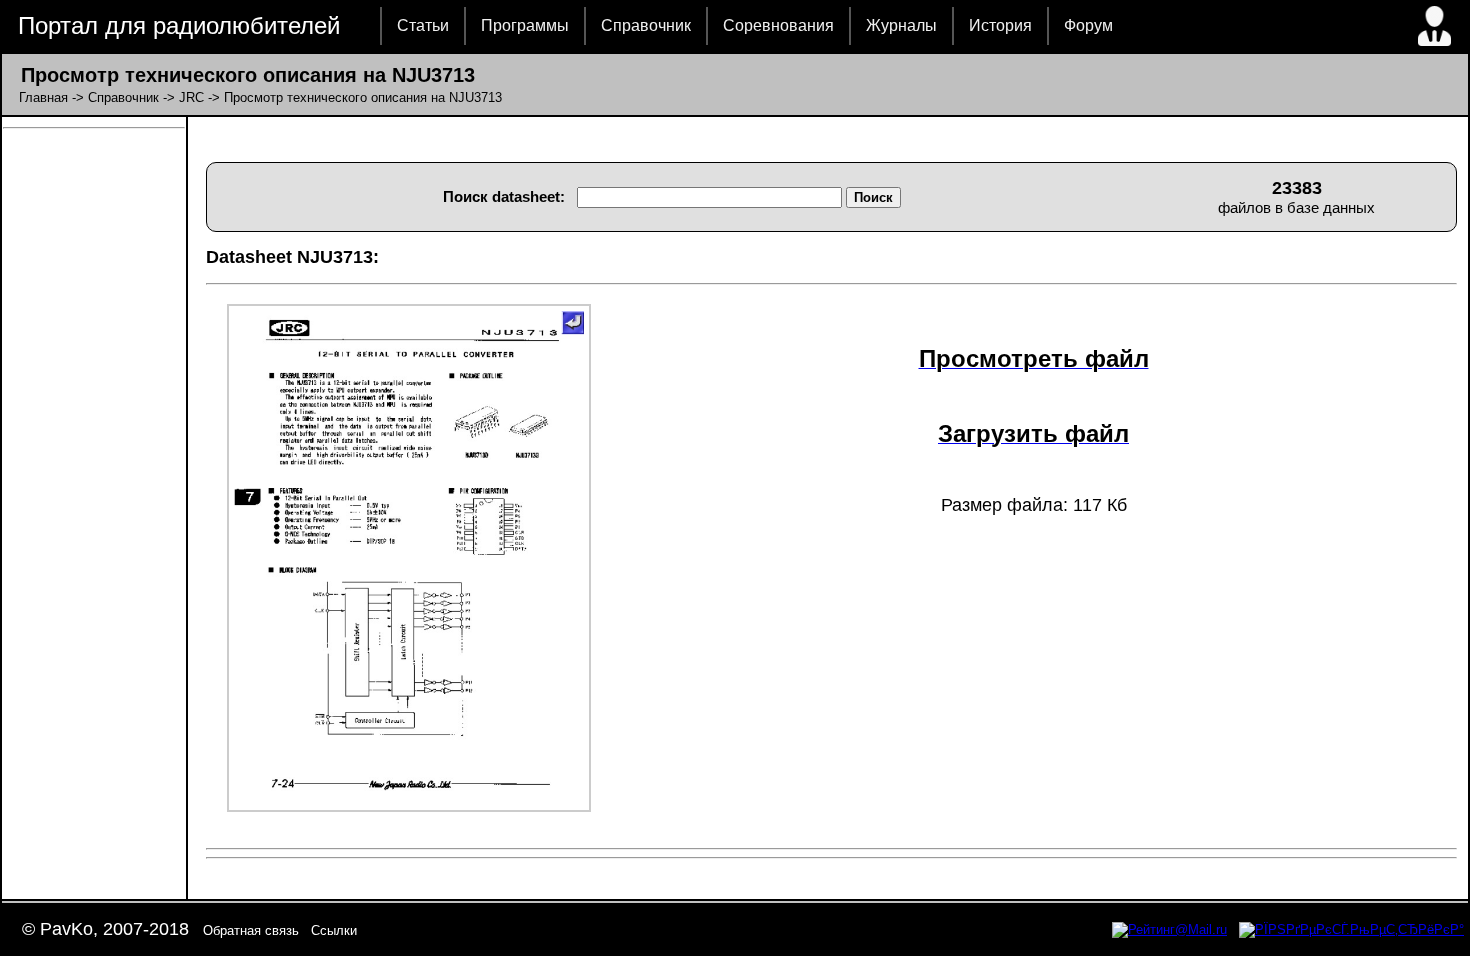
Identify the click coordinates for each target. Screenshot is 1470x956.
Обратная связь (251, 930)
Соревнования (778, 25)
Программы (525, 25)
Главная (43, 97)
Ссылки (334, 930)
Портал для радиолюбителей (179, 25)
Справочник (646, 25)
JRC (191, 97)
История (1000, 25)
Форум (1088, 25)
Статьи (423, 25)
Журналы (901, 25)
